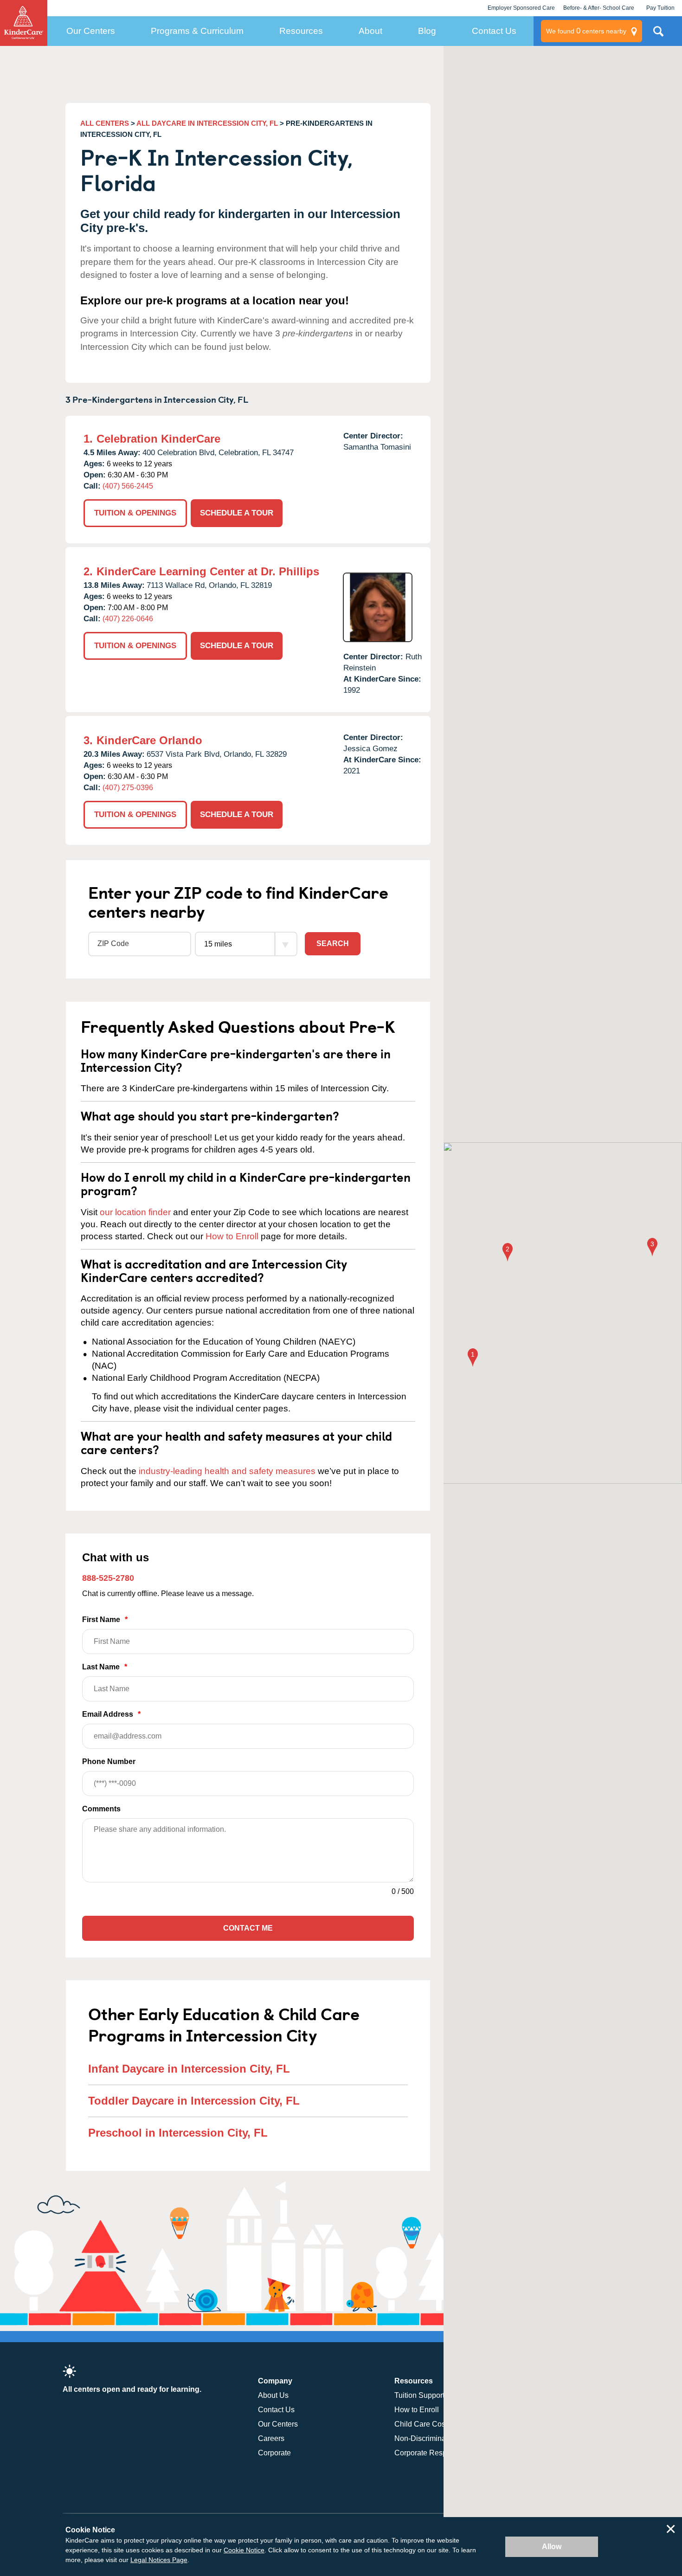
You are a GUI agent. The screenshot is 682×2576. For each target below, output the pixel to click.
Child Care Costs (423, 2424)
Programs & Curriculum (197, 31)
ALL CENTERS (105, 123)
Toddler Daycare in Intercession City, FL (194, 2101)
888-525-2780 (108, 1578)
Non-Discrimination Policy (437, 2438)
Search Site (658, 35)
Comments (101, 1809)
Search (333, 943)
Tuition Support (419, 2395)
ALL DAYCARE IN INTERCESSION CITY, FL (207, 123)
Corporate (274, 2453)
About (370, 31)
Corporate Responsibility (435, 2453)
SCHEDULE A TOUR (237, 513)
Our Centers (91, 31)
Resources (301, 31)
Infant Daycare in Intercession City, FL (189, 2069)
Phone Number (109, 1761)
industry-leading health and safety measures (227, 1471)
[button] (473, 1358)
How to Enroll (232, 1236)
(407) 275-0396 (128, 788)
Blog (427, 31)
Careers (271, 2438)
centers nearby (586, 31)
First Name (105, 1620)
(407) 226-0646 (128, 619)
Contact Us (494, 31)
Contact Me (248, 1928)
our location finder (135, 1212)
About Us (273, 2395)
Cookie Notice (244, 2550)
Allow (552, 2547)
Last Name (105, 1667)
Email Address (111, 1714)
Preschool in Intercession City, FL (178, 2133)
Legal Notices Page (159, 2560)
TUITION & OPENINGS (135, 513)
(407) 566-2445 (128, 486)
